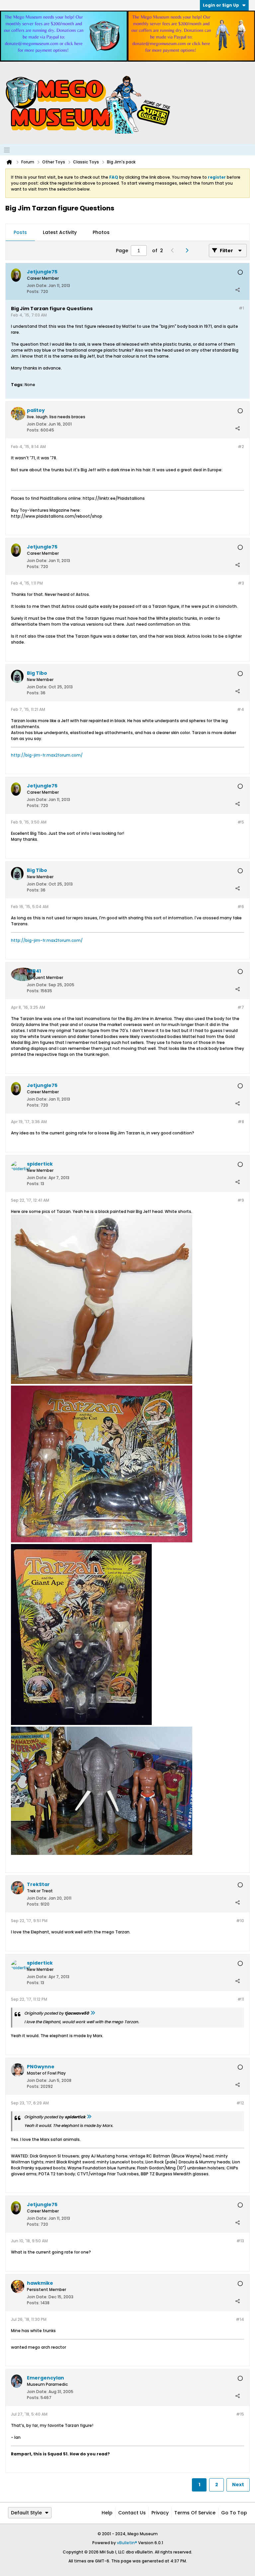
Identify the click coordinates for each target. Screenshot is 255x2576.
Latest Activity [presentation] (60, 232)
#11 (241, 1999)
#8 (241, 1122)
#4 (241, 709)
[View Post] (93, 2013)
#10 (240, 1921)
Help (107, 2513)
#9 (241, 1200)
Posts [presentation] (20, 232)
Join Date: (37, 286)
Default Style (26, 2513)
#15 (240, 2414)
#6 (241, 907)
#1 (241, 308)
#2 (241, 447)
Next (238, 2485)
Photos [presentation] (101, 232)
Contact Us (132, 2513)
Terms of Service (195, 2513)
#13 (240, 2241)
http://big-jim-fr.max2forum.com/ (47, 755)
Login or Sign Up (221, 5)
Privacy (160, 2513)
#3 (241, 583)
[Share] (237, 290)
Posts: (33, 291)
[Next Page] (188, 251)
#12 (240, 2103)
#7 (241, 1007)
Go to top (234, 2513)
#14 (240, 2319)
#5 (241, 822)
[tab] (20, 233)
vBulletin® (127, 2543)
